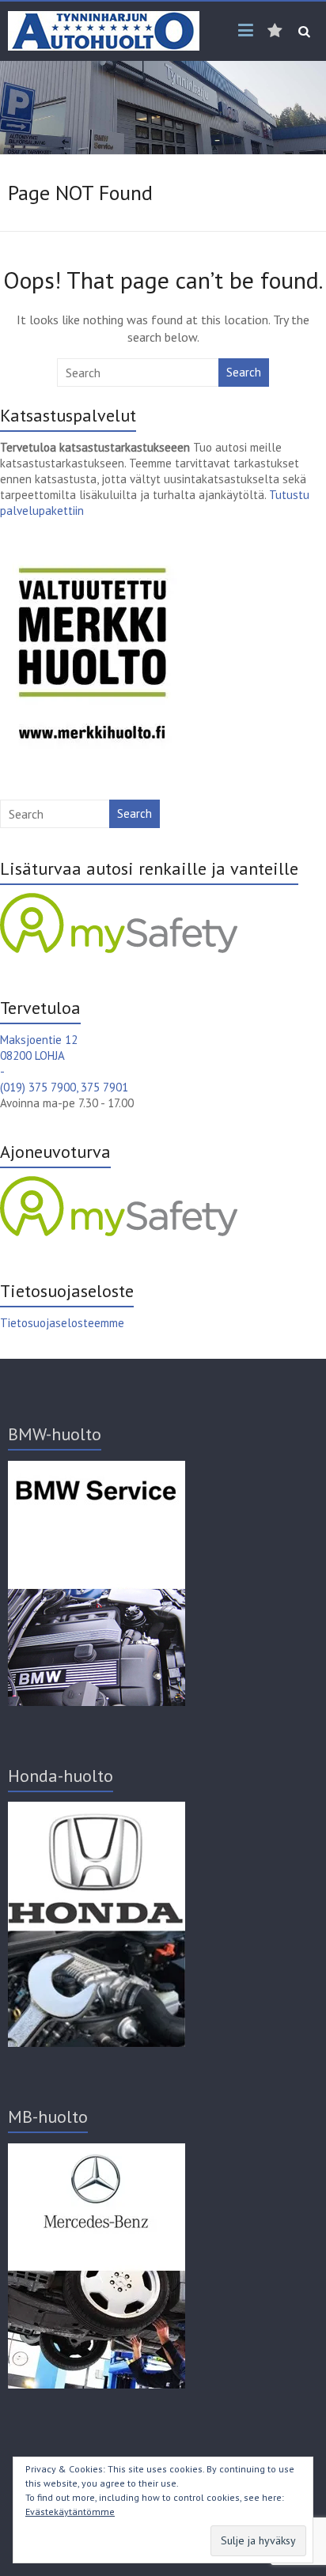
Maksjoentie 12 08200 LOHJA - (39, 1055)
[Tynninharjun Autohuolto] (104, 19)
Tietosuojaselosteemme (62, 1323)
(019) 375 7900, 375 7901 (64, 1087)
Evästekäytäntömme (70, 2512)
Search (244, 372)
